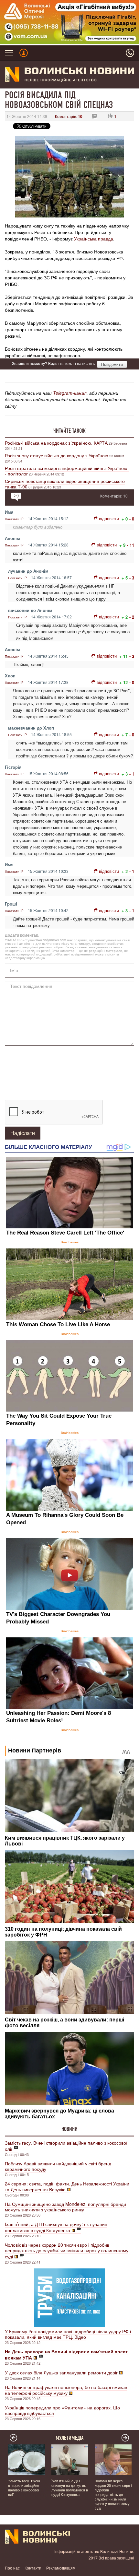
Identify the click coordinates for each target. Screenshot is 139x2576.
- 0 (132, 519)
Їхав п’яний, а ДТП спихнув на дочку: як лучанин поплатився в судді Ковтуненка (56, 2227)
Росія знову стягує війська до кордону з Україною (57, 455)
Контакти (33, 2568)
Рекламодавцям (61, 2568)
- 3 (132, 578)
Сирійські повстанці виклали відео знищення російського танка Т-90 (65, 484)
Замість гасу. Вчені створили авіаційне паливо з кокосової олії (66, 2146)
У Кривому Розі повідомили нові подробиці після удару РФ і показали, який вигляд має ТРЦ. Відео (68, 2334)
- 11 (131, 545)
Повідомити (112, 364)
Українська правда (94, 239)
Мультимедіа (70, 2438)
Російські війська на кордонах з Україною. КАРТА (56, 443)
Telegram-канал (70, 393)
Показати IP (14, 519)
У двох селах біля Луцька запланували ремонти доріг (61, 2372)
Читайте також (69, 431)
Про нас (12, 2568)
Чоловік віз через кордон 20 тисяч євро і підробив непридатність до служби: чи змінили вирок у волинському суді (67, 2251)
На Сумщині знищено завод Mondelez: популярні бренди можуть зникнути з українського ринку (65, 2207)
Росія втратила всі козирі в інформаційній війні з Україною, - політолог (67, 471)
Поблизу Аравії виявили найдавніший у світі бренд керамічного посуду (58, 2166)
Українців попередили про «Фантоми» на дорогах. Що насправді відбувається (62, 2410)
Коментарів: (69, 116)
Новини (69, 2129)
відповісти (109, 518)
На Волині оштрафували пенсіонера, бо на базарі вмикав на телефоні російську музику (66, 2390)
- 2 (132, 617)
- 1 (132, 774)
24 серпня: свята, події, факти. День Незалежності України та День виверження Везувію (67, 2186)
